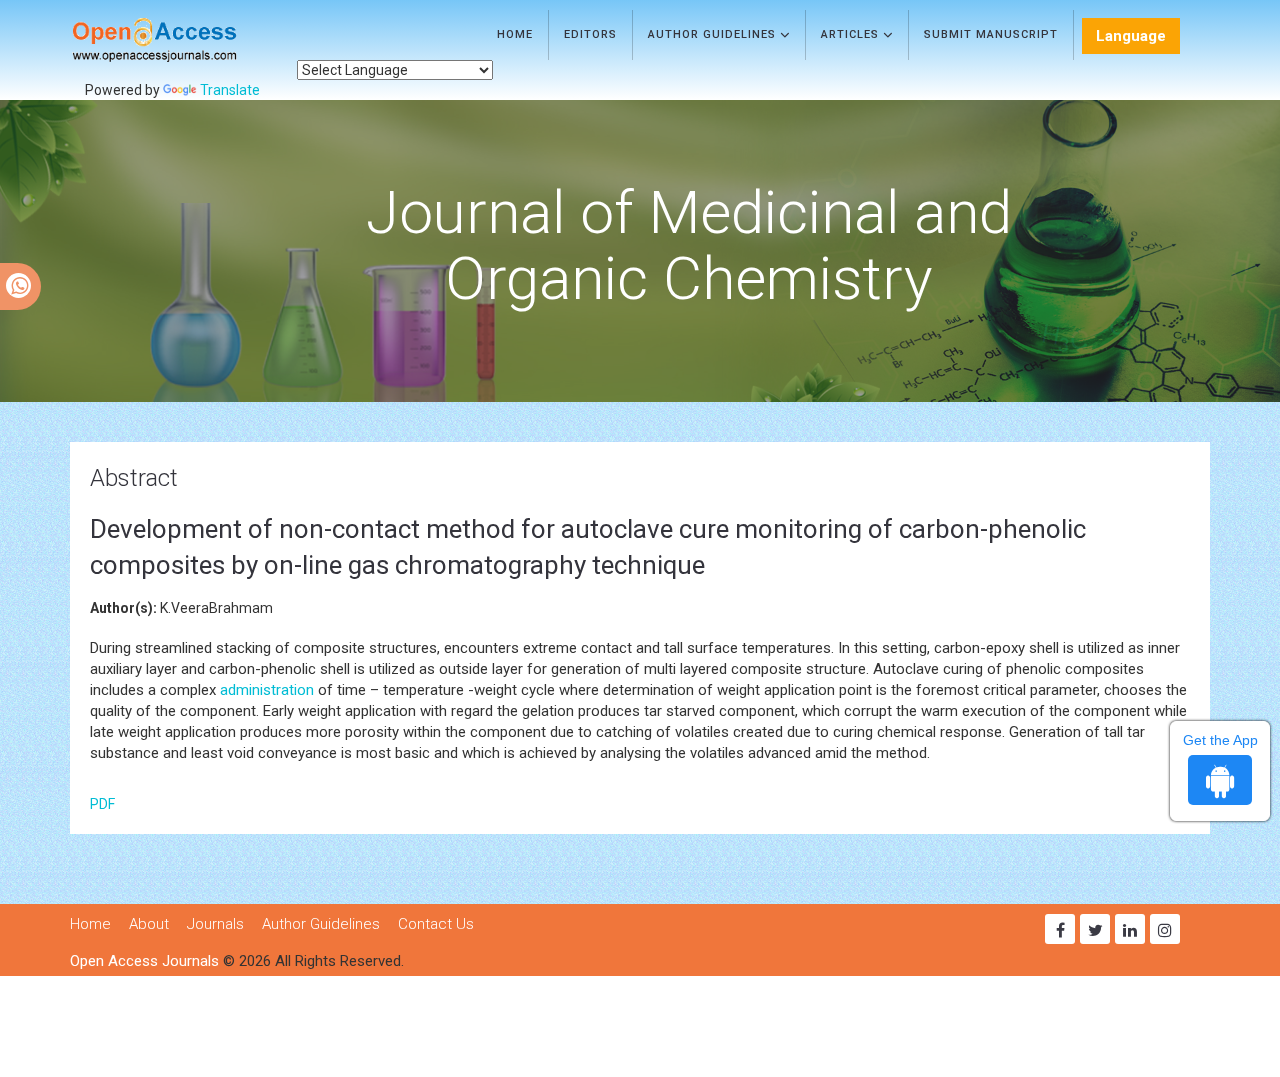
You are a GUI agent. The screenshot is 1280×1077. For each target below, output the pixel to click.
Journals (215, 924)
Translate (230, 90)
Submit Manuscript (991, 34)
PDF (102, 804)
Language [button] (1131, 36)
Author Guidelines (714, 34)
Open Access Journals (144, 961)
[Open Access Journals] (183, 40)
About (149, 924)
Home (515, 34)
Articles (852, 34)
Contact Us (436, 924)
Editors (590, 34)
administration (267, 690)
